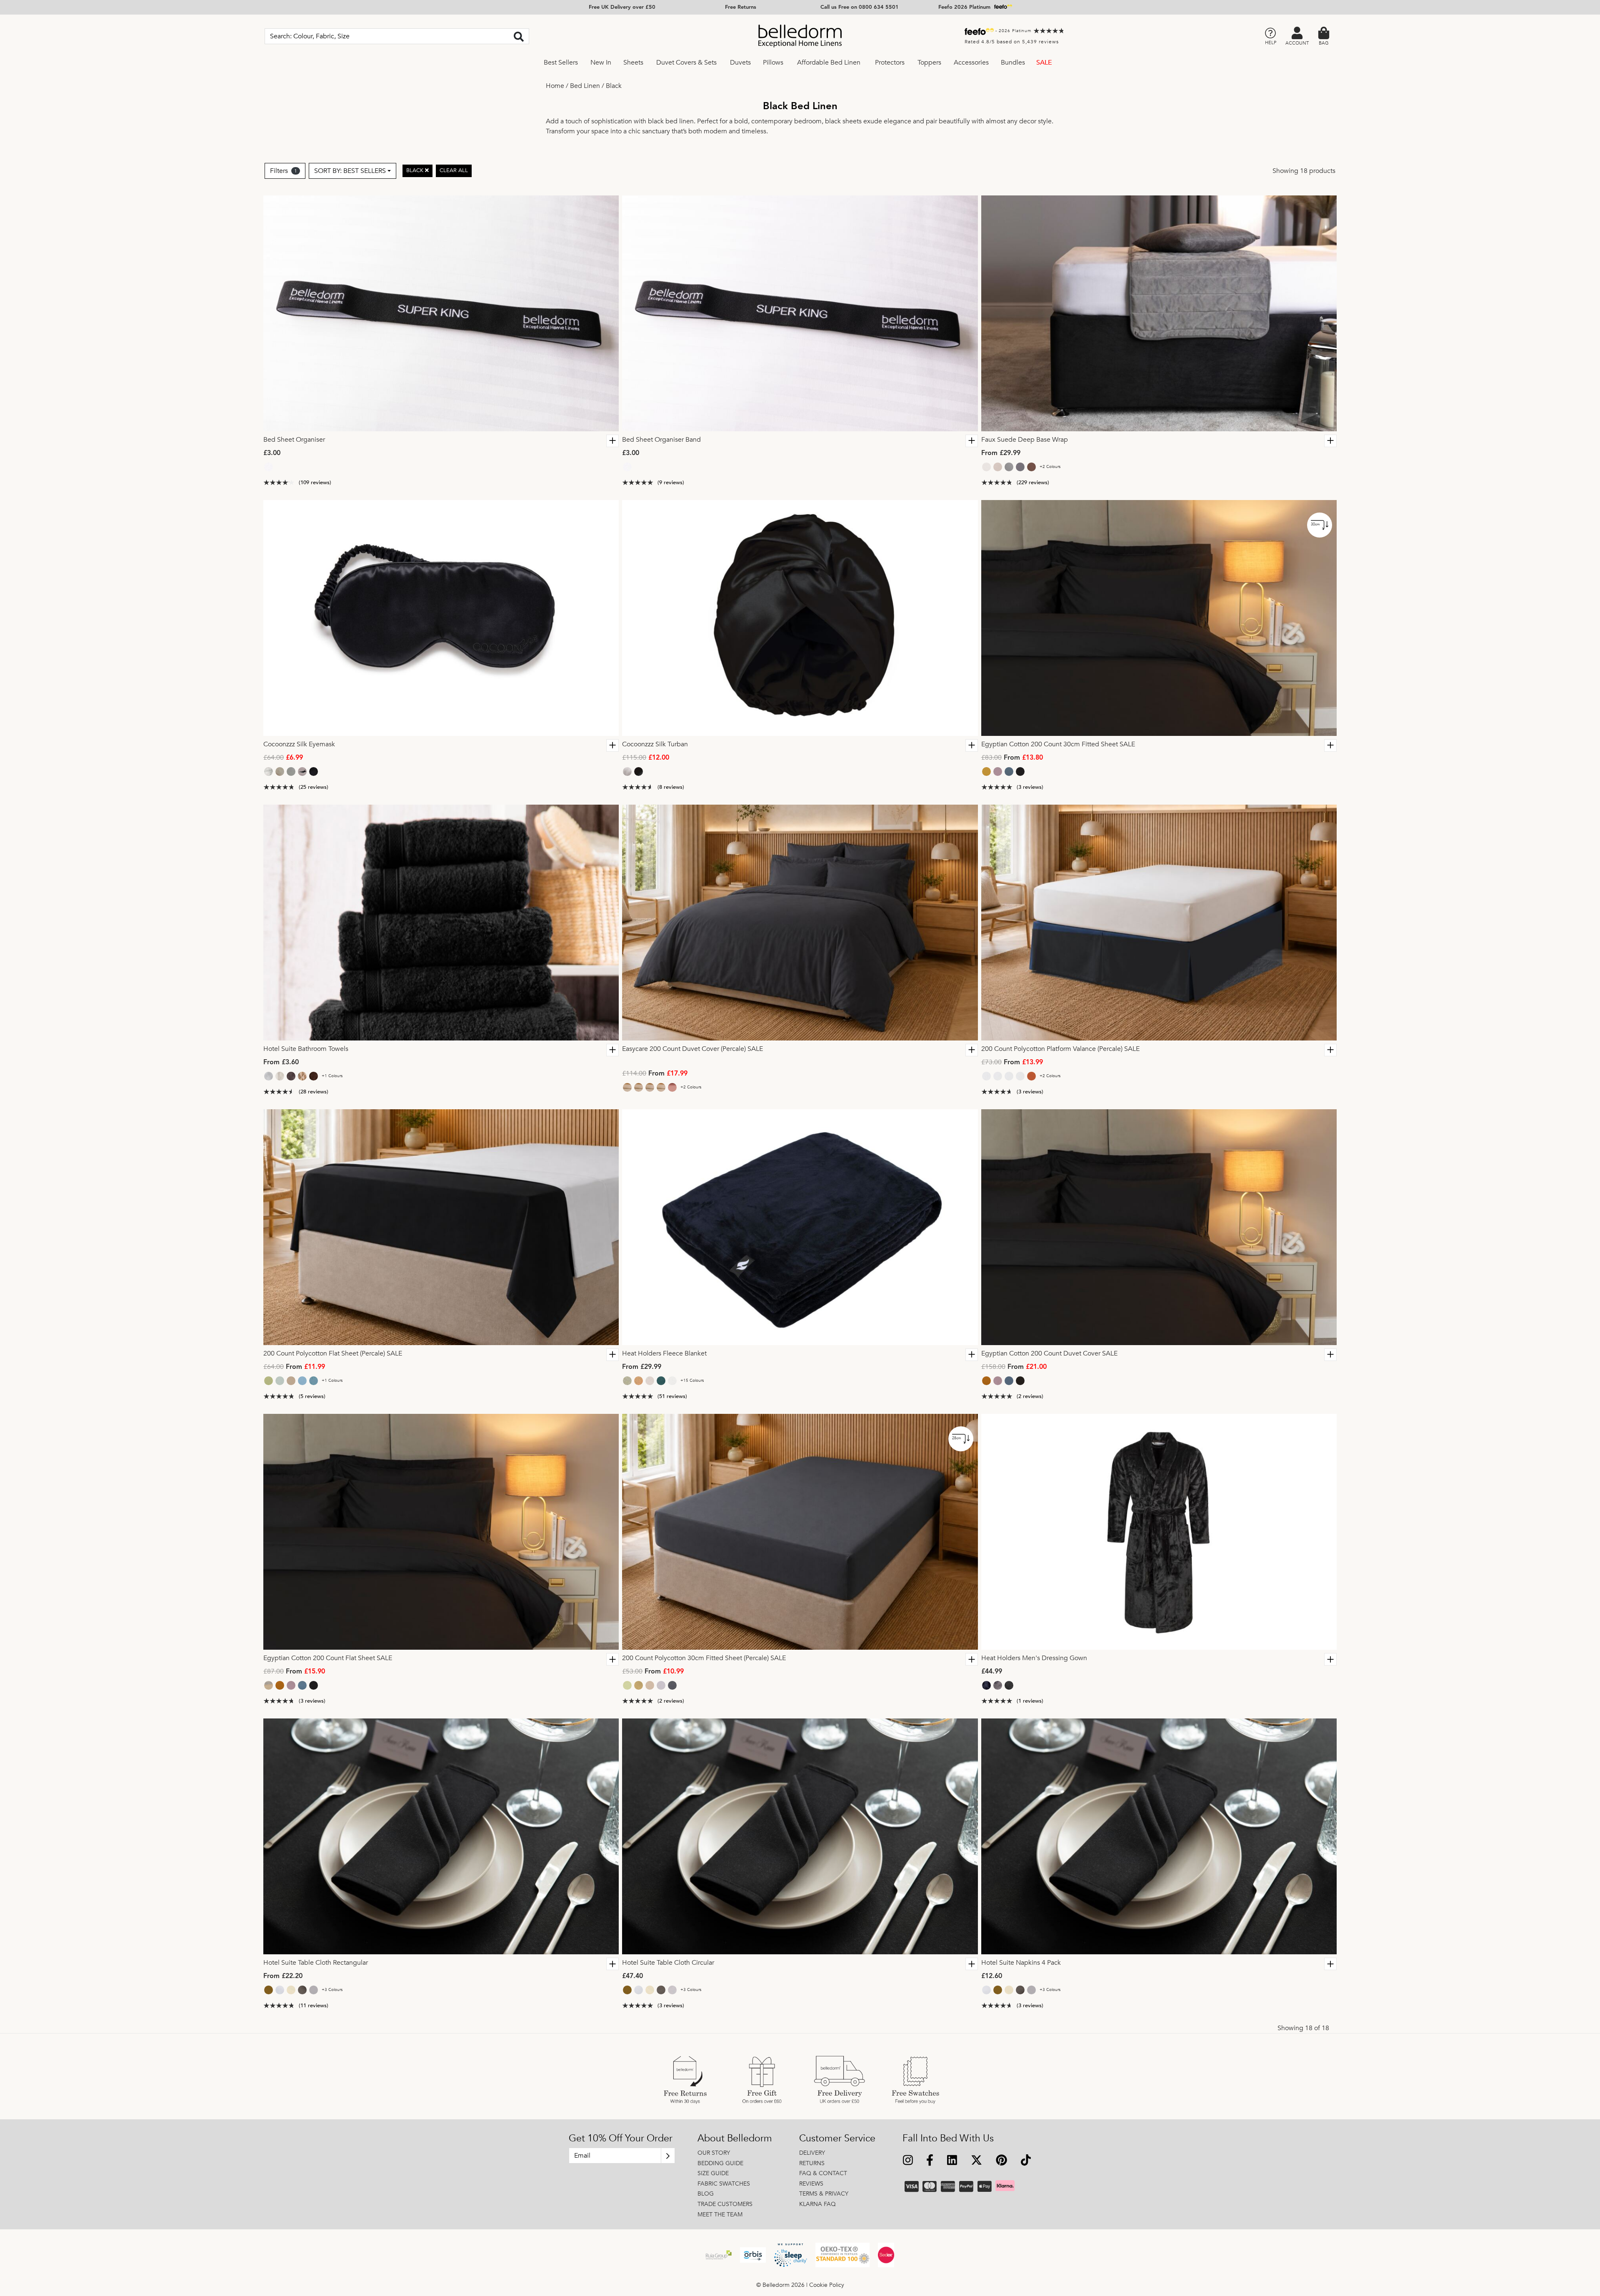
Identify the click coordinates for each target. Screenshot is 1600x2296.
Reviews (811, 2184)
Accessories (971, 63)
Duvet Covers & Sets (686, 63)
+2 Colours (1050, 467)
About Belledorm (735, 2138)
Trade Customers (725, 2204)
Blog (706, 2194)
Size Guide (713, 2173)
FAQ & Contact (823, 2173)
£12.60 (992, 1976)
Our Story (714, 2153)
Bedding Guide (720, 2163)
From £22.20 (283, 1976)
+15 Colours (692, 1381)
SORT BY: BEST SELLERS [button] (350, 171)
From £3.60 (281, 1063)
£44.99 (992, 1672)
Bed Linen (585, 86)
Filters (284, 171)
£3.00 (272, 453)
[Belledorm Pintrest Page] (1001, 2161)
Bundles (1013, 63)
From (1012, 758)
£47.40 (632, 1976)
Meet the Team (720, 2215)
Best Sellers (561, 63)
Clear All (454, 170)
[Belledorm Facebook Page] (930, 2161)
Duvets (740, 63)
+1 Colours (332, 1076)
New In (601, 63)
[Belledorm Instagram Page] (908, 2161)
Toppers (929, 63)
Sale (1044, 63)
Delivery (812, 2153)
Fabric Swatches (724, 2184)
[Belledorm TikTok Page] (1026, 2161)
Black (614, 86)
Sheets (633, 63)
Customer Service (837, 2138)
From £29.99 (1001, 453)
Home (555, 86)
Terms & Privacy (824, 2194)
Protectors (890, 63)
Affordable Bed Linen (829, 63)
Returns (812, 2163)
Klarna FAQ (817, 2204)
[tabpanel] (441, 313)
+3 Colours (332, 1990)
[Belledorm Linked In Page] (952, 2161)
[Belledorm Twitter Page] (976, 2161)
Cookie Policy (827, 2285)
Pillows (773, 63)
